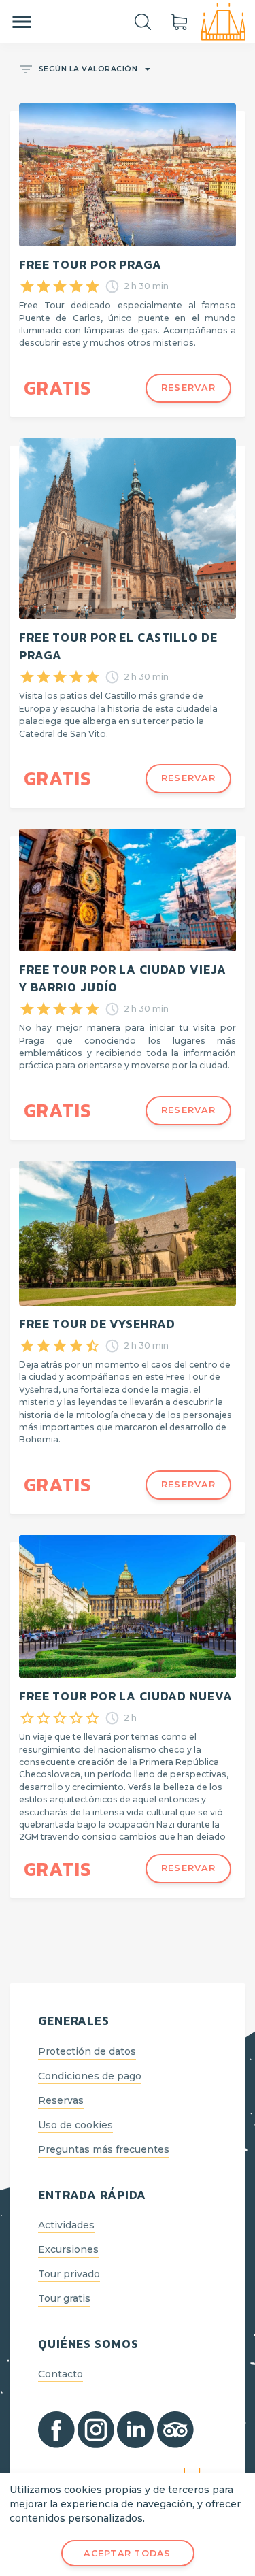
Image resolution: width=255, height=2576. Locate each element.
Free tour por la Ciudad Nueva (125, 1696)
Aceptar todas (127, 2553)
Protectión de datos (87, 2051)
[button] (84, 70)
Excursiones (68, 2249)
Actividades (66, 2225)
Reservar (188, 387)
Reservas (61, 2100)
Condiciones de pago (90, 2076)
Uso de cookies (75, 2125)
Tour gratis (64, 2298)
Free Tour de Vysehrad (97, 1324)
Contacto (61, 2374)
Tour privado (69, 2274)
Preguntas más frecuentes (104, 2149)
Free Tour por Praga (90, 265)
